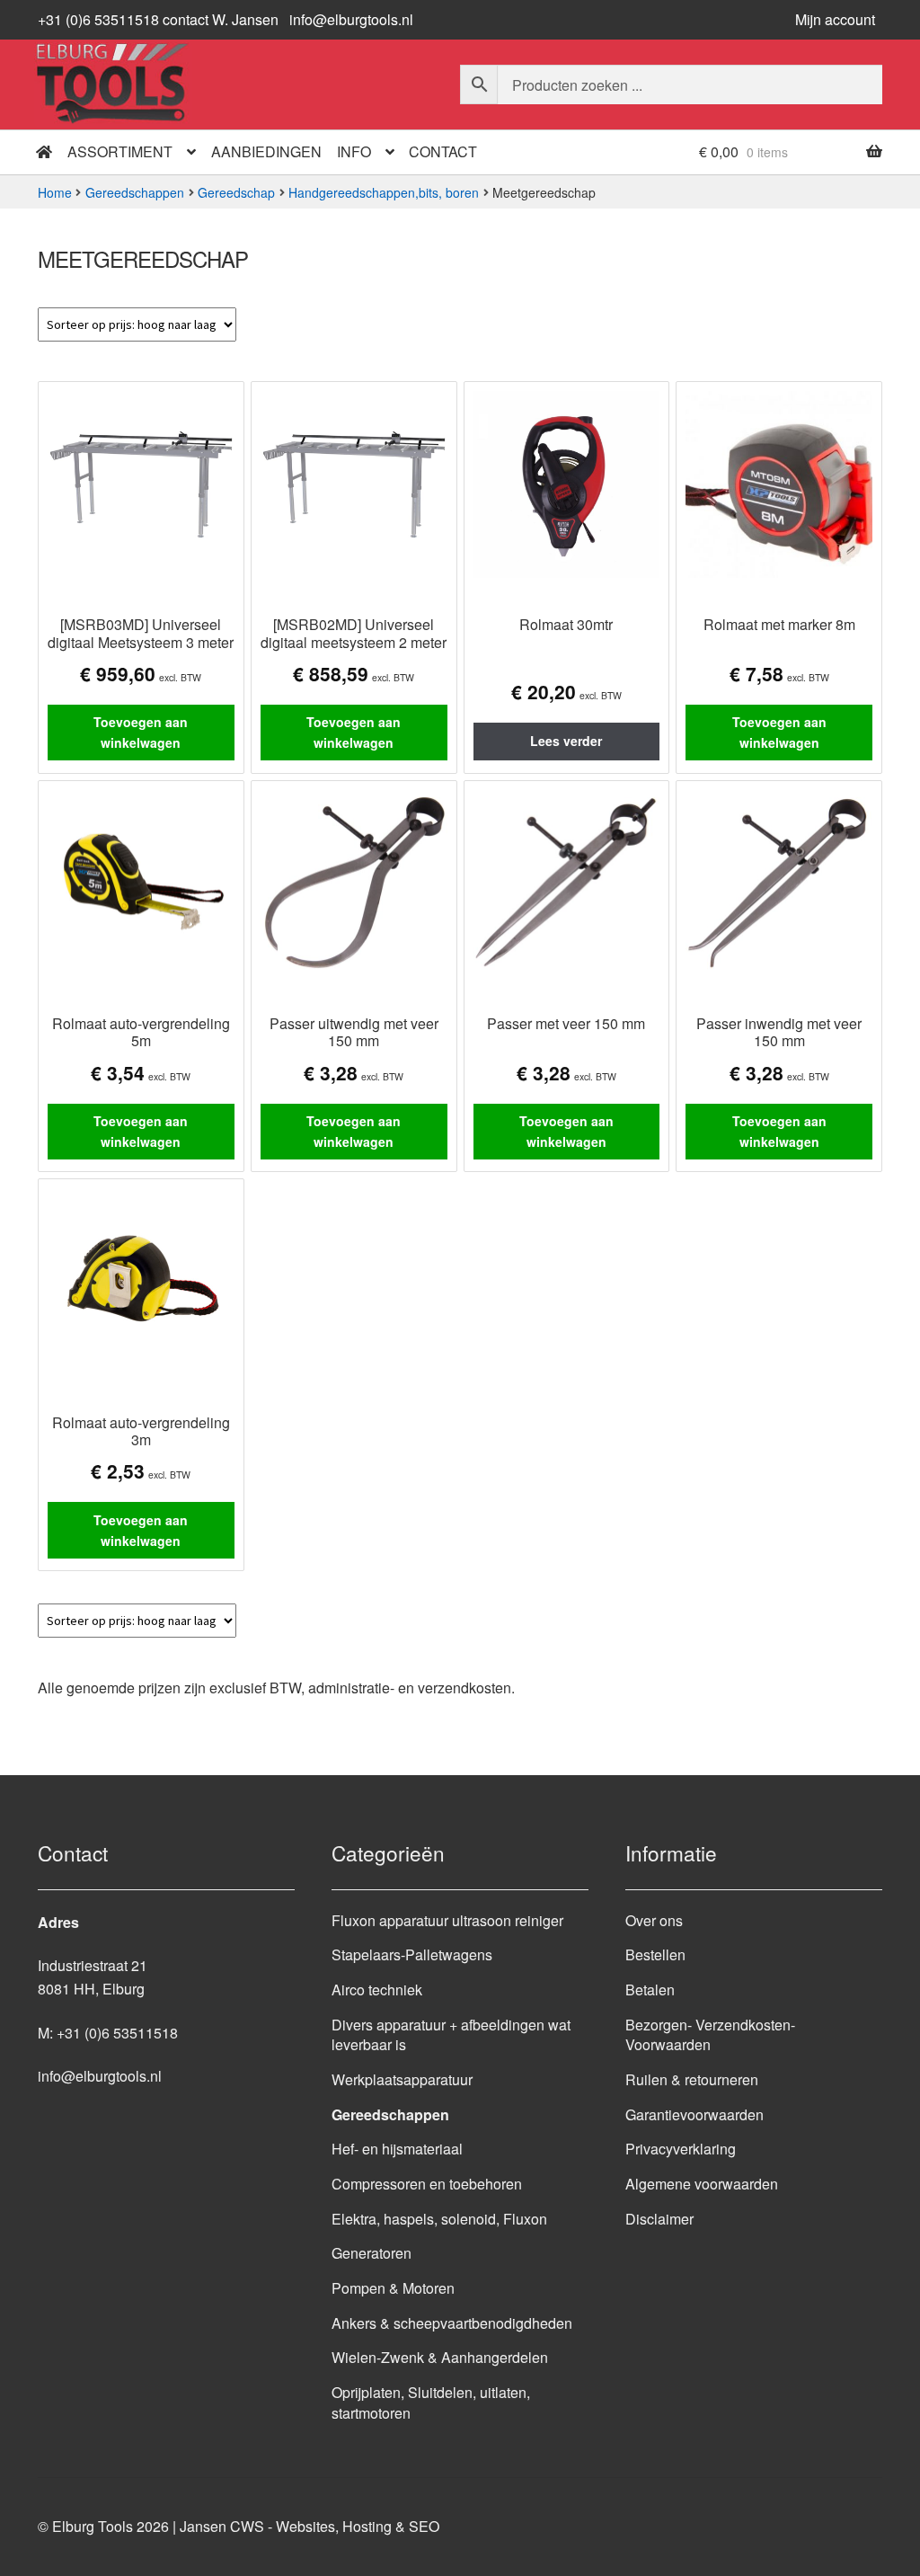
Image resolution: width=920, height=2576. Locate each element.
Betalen (650, 1990)
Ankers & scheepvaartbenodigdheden (452, 2323)
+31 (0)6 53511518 (117, 2033)
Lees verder (566, 741)
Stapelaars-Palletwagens (412, 1954)
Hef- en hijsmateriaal (397, 2149)
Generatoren (372, 2253)
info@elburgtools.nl (351, 19)
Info (354, 151)
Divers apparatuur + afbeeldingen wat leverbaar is (451, 2035)
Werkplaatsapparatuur (402, 2079)
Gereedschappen (135, 192)
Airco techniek (377, 1990)
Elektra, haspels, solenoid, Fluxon (439, 2219)
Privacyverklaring (681, 2149)
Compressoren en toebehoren (427, 2184)
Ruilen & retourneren (692, 2079)
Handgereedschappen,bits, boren (384, 192)
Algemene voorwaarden (702, 2184)
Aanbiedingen (266, 151)
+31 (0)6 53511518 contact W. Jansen (158, 19)
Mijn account (835, 19)
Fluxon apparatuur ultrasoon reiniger (447, 1920)
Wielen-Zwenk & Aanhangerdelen (440, 2357)
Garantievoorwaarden (694, 2114)
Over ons (654, 1920)
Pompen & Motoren (393, 2288)
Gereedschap (236, 192)
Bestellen (655, 1954)
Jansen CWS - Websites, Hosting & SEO (310, 2526)
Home (55, 192)
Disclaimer (659, 2219)
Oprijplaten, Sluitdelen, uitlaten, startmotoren (431, 2403)
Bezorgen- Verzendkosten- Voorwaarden (710, 2035)
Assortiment (120, 151)
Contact (443, 151)
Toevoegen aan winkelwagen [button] (141, 732)
